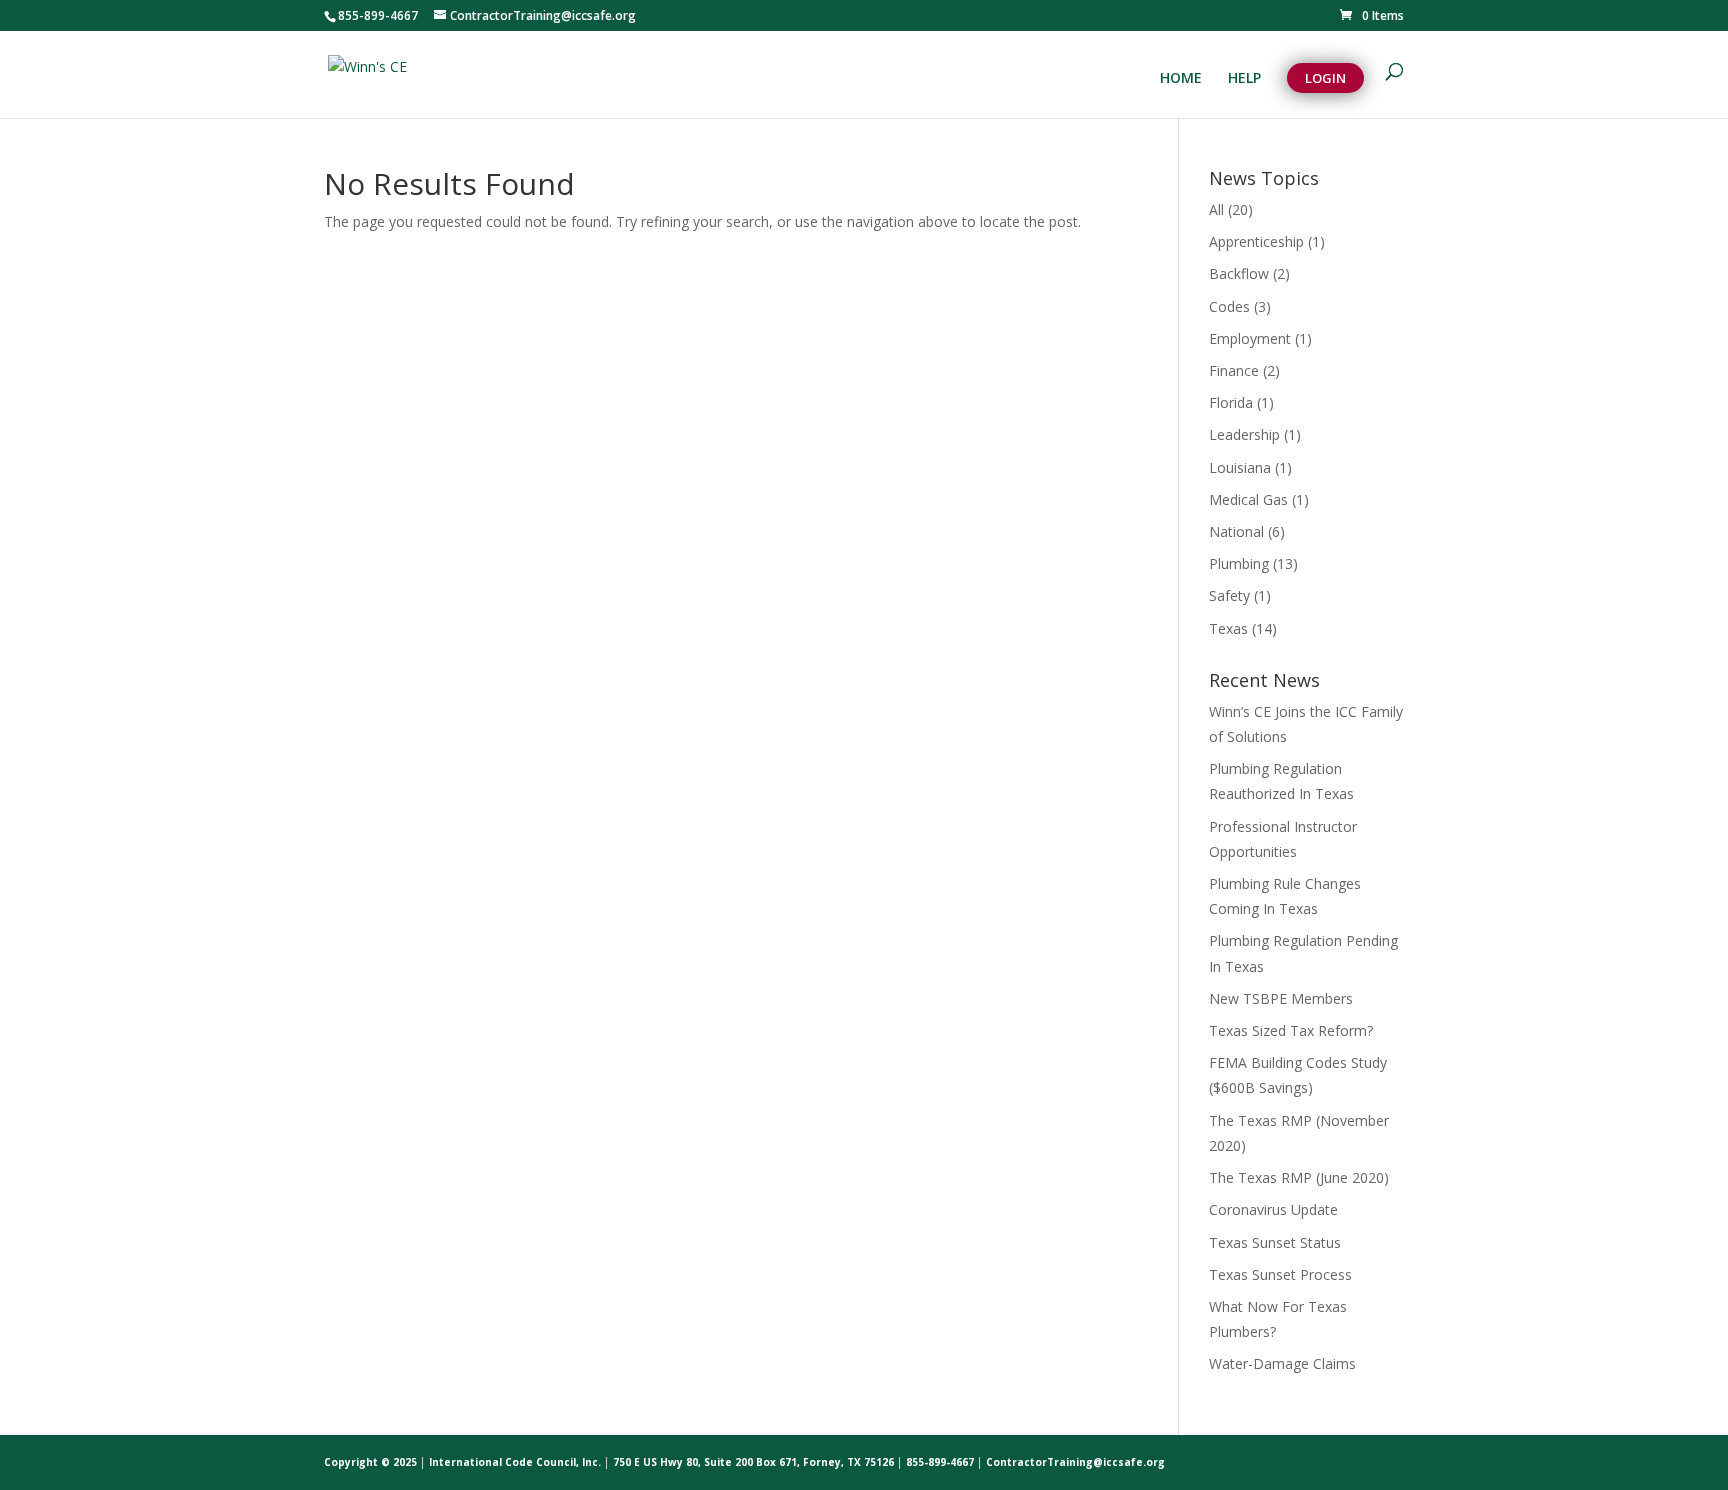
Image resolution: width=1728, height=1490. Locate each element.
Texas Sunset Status (1275, 1242)
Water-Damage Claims (1282, 1363)
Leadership (1244, 434)
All (1216, 209)
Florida (1231, 402)
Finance (1234, 370)
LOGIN (1325, 78)
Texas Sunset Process (1280, 1274)
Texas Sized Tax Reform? (1291, 1030)
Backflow (1239, 273)
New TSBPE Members (1281, 998)
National (1236, 531)
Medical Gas (1248, 499)
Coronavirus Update (1273, 1209)
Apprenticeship (1256, 241)
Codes (1229, 306)
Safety (1229, 595)
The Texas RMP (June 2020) (1299, 1177)
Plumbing (1239, 563)
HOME (1181, 79)
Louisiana (1240, 467)
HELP (1244, 79)
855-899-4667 (378, 15)
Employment (1250, 338)
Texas (1228, 628)
